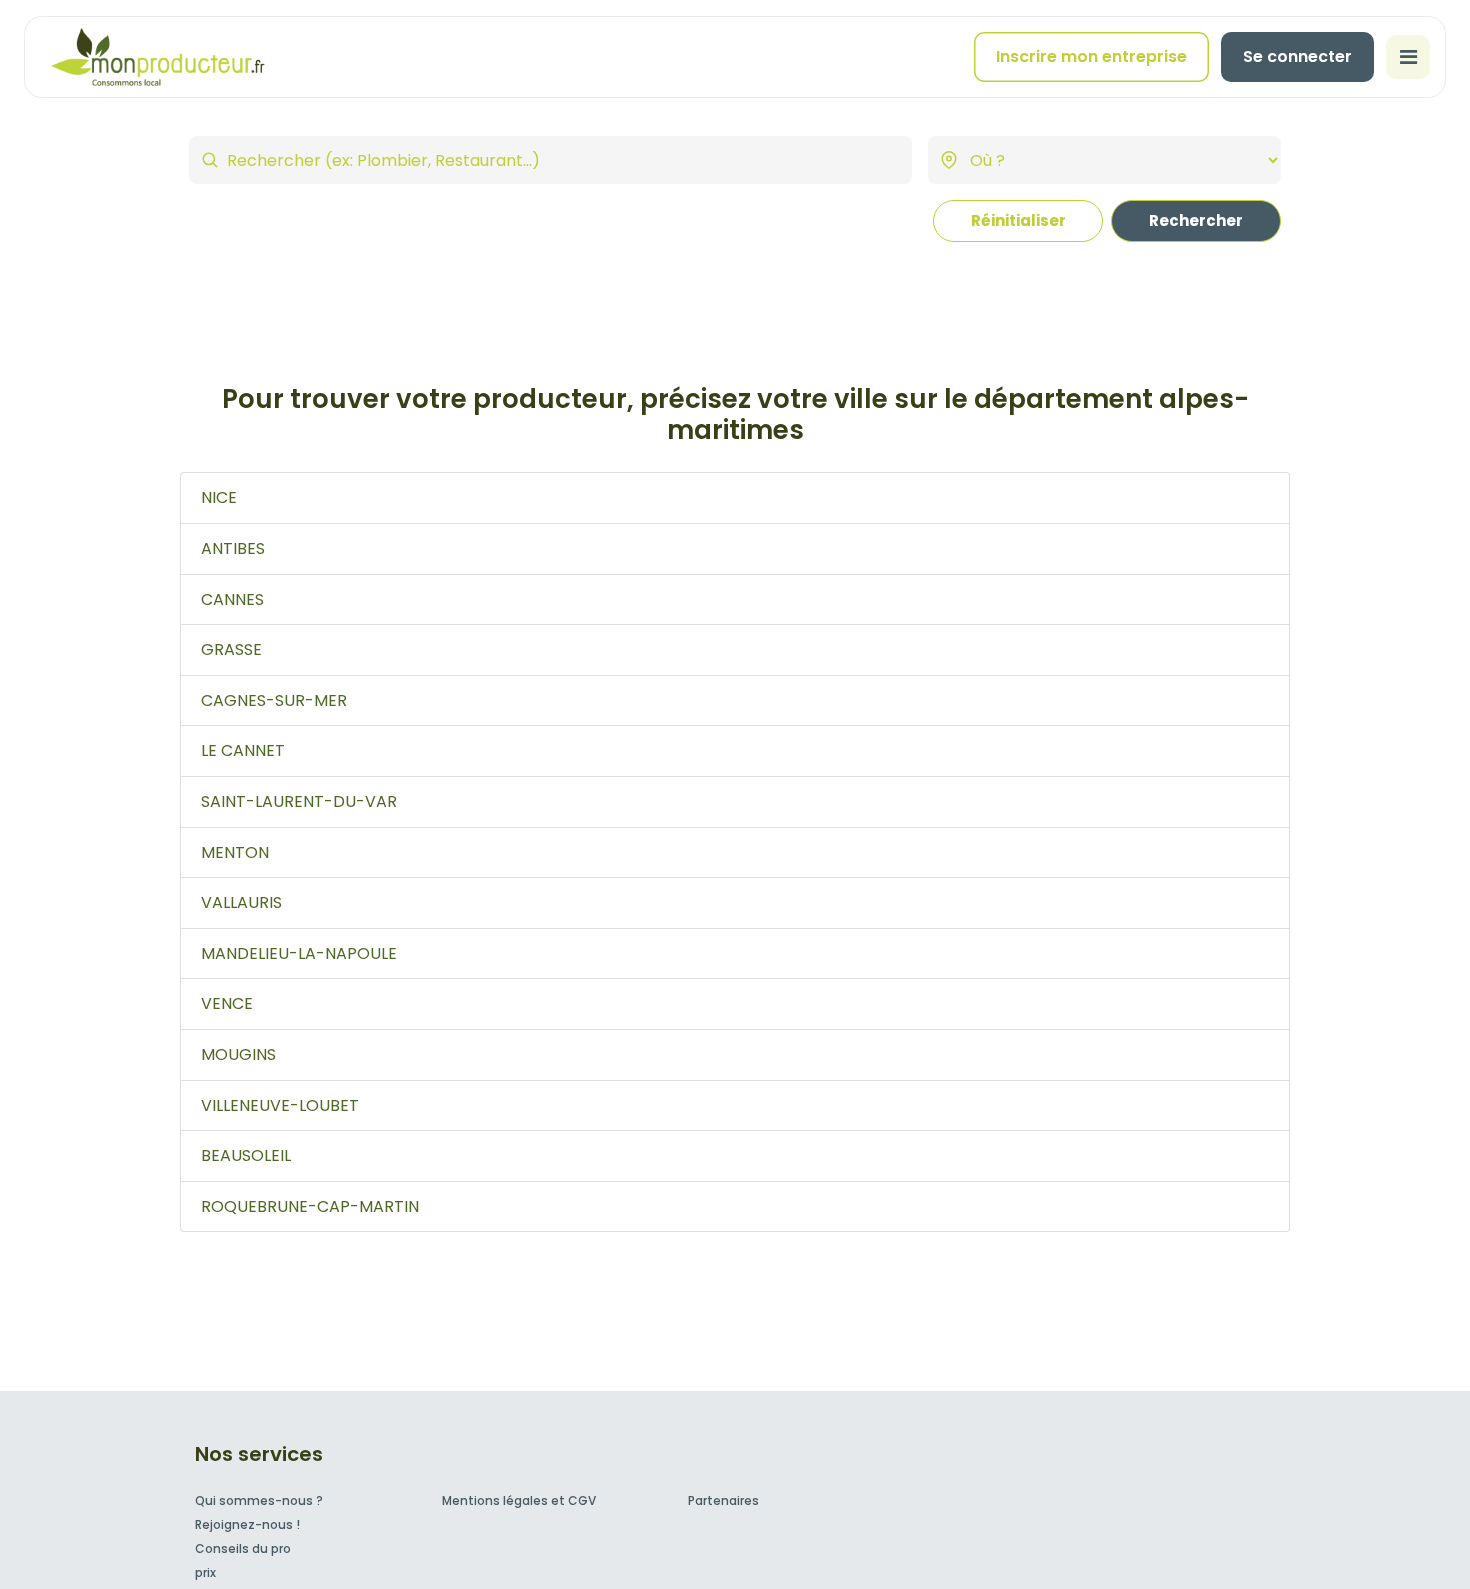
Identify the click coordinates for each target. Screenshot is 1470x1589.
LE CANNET (243, 750)
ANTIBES (233, 548)
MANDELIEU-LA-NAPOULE (299, 953)
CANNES (232, 599)
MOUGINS (238, 1054)
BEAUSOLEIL (246, 1155)
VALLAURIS (241, 902)
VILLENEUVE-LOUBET (280, 1105)
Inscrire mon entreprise (1091, 56)
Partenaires (723, 1500)
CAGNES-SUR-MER (274, 700)
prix (205, 1572)
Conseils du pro (243, 1548)
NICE (219, 497)
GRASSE (231, 649)
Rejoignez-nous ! (247, 1524)
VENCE (227, 1003)
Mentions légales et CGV (519, 1500)
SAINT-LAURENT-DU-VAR (299, 801)
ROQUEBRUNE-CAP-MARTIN (310, 1206)
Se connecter (1297, 56)
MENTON (235, 852)
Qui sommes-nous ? (259, 1500)
